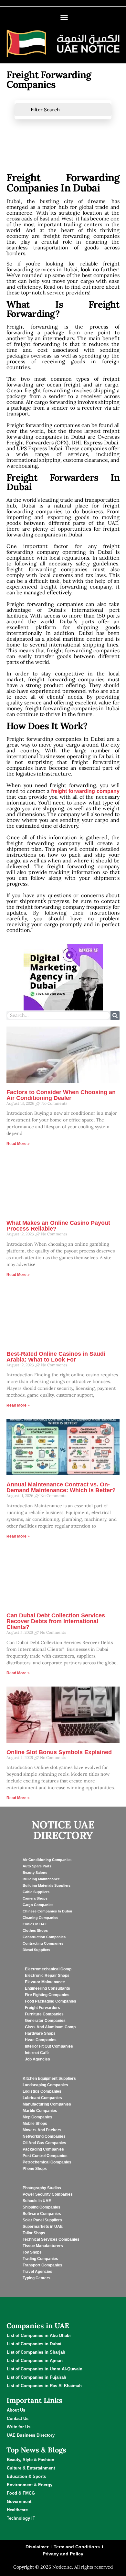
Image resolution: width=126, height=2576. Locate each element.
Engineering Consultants (47, 1988)
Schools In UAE (37, 2201)
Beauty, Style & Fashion (31, 2460)
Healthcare (17, 2510)
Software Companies (42, 2214)
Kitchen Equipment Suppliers (49, 2078)
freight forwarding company (85, 791)
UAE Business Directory (31, 2435)
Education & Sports (26, 2476)
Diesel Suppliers (36, 1950)
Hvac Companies (41, 2040)
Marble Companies (40, 2111)
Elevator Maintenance (45, 1982)
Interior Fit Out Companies (49, 2046)
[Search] (115, 1016)
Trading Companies (40, 2259)
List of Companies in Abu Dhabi (39, 2335)
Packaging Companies (43, 2149)
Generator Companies (45, 2021)
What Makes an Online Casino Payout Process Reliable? (58, 1226)
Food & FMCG (21, 2493)
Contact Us (18, 2418)
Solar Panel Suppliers (42, 2220)
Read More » (18, 1144)
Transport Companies (42, 2265)
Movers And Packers (42, 2130)
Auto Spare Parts (37, 1866)
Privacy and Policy (63, 2554)
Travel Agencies (37, 2272)
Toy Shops (32, 2252)
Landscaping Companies (45, 2085)
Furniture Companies (44, 2014)
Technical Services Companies (51, 2239)
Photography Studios (42, 2188)
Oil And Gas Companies (44, 2143)
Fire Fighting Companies (47, 1995)
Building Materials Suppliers (47, 1885)
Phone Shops (35, 2169)
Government (19, 2502)
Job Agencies (37, 2059)
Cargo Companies (38, 1905)
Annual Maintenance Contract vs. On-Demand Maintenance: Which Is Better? (61, 1487)
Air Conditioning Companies (47, 1860)
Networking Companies (44, 2136)
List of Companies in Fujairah (37, 2377)
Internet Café (37, 2053)
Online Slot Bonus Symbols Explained (59, 1752)
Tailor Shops (34, 2233)
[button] (64, 18)
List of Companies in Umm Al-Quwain (45, 2369)
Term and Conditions (77, 2547)
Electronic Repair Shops (47, 1976)
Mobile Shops (35, 2124)
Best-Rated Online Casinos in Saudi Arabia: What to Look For (56, 1357)
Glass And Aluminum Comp (50, 2027)
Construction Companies (44, 1937)
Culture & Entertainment (31, 2468)
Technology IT (21, 2518)
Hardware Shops (40, 2033)
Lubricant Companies (42, 2098)
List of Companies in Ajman (35, 2361)
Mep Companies (37, 2117)
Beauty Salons (35, 1873)
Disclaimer (37, 2547)
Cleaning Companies (40, 1918)
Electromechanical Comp (48, 1969)
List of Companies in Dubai (34, 2344)
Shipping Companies (42, 2207)
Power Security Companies (48, 2194)
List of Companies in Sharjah (36, 2352)
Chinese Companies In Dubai (47, 1911)
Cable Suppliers (36, 1892)
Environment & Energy (30, 2485)
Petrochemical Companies (47, 2162)
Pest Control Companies (45, 2156)
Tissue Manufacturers (43, 2246)
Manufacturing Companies (47, 2104)
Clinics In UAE (35, 1924)
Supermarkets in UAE (43, 2227)
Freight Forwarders (42, 2008)
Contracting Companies (43, 1943)
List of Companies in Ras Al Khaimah (44, 2386)
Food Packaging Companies (51, 2001)
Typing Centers (37, 2278)
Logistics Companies (42, 2091)
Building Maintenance (41, 1879)
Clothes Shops (35, 1930)
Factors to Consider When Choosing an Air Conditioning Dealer (61, 1095)
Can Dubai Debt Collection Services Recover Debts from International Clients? (56, 1621)
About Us (16, 2410)
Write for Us (19, 2427)
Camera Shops (35, 1898)
